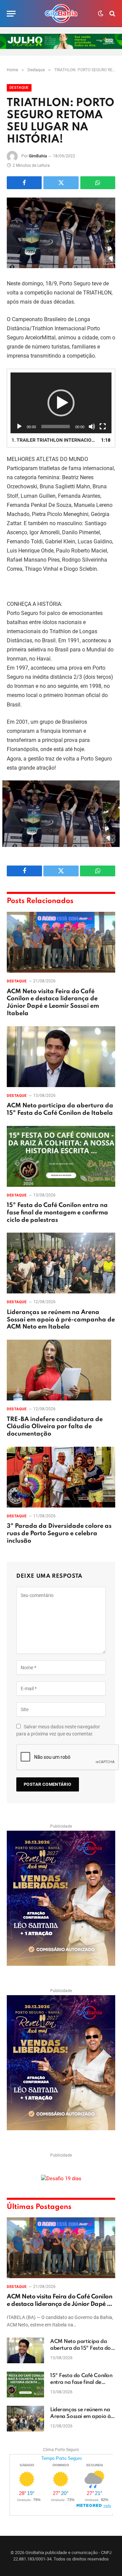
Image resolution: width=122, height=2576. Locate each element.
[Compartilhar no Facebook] (24, 183)
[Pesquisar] (112, 14)
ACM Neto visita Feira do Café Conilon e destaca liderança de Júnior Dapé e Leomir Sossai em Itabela (59, 2304)
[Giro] (61, 14)
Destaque (19, 88)
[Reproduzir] (19, 427)
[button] (61, 403)
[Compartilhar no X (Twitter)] (61, 183)
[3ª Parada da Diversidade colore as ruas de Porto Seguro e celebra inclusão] (61, 1477)
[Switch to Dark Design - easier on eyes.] (101, 14)
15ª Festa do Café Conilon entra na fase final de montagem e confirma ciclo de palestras (57, 1213)
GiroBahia (38, 156)
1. (54, 440)
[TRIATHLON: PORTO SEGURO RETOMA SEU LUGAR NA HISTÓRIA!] (61, 233)
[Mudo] (92, 427)
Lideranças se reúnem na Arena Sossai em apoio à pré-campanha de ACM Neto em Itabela (61, 1320)
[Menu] (11, 14)
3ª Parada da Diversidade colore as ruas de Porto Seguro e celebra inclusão (59, 1534)
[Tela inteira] (103, 427)
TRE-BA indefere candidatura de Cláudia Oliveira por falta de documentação (55, 1427)
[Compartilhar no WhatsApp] (98, 183)
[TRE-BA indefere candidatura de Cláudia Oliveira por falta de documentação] (61, 1370)
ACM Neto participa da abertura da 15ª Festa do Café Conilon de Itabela (80, 2348)
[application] (61, 403)
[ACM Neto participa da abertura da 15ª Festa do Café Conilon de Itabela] (61, 1057)
